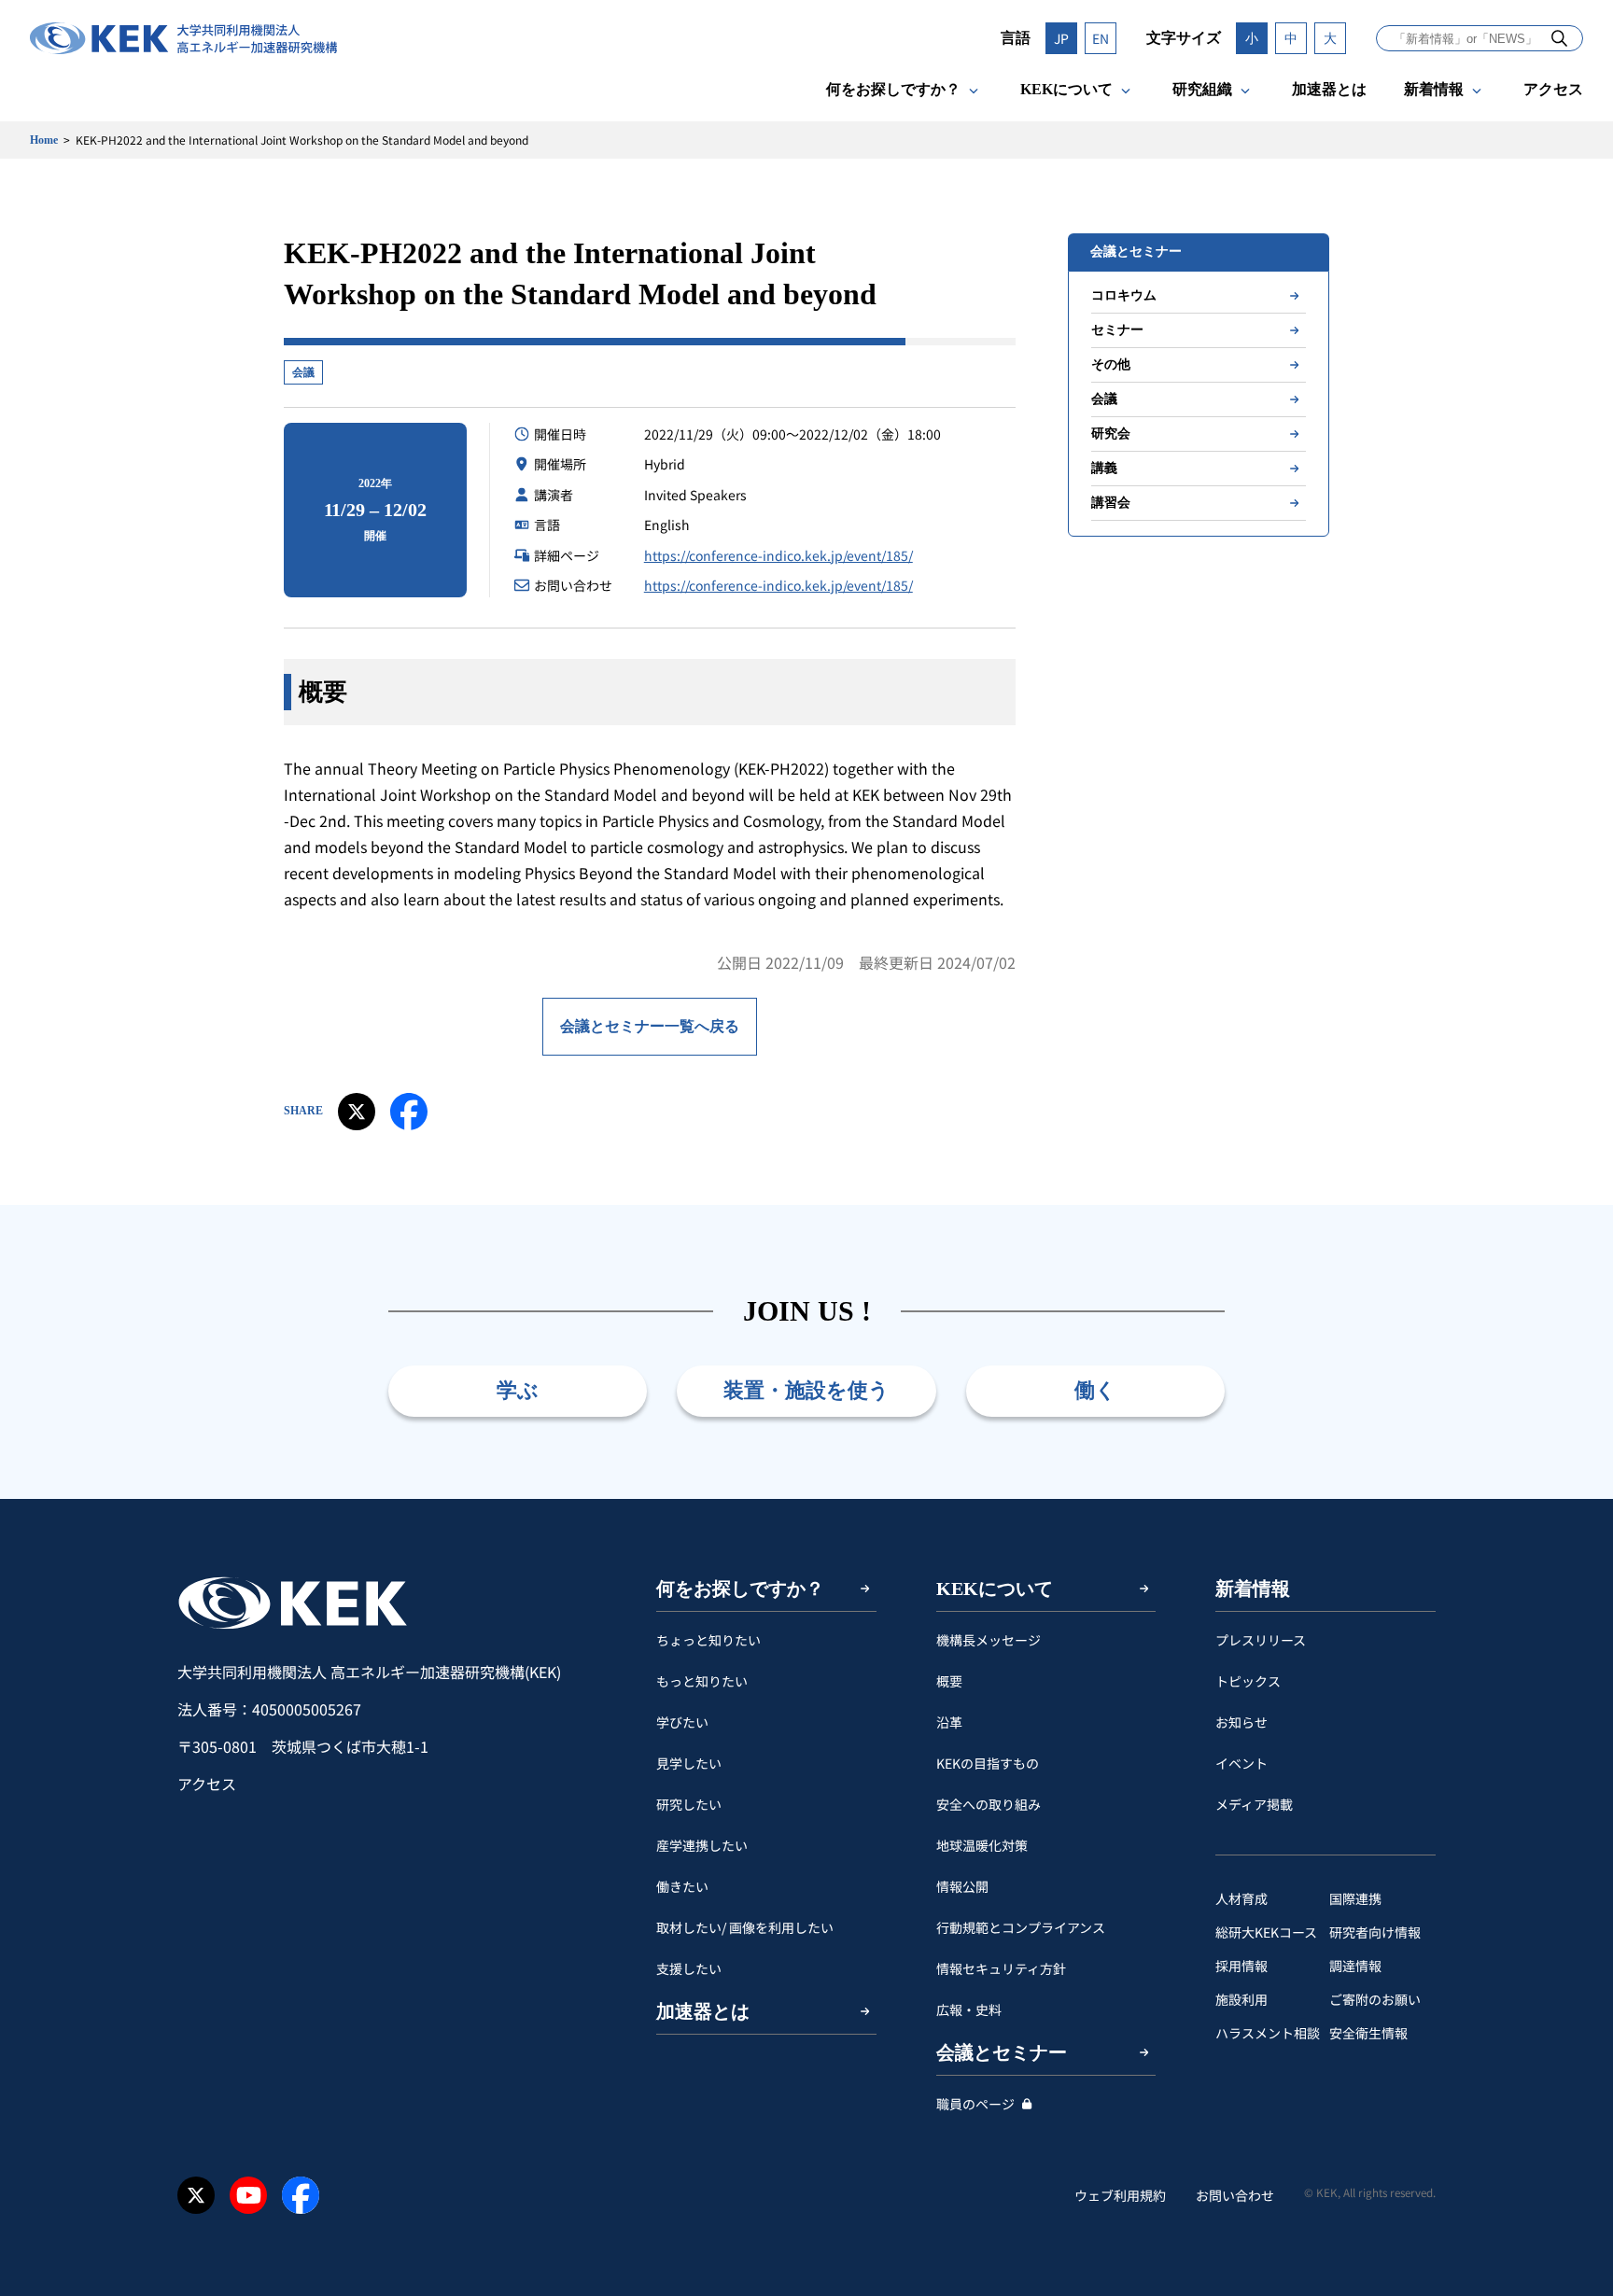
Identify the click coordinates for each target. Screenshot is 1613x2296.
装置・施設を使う (806, 1390)
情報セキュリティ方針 (1001, 1968)
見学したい (689, 1763)
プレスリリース (1261, 1640)
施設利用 (1241, 1999)
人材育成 (1241, 1898)
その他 (1111, 364)
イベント (1241, 1763)
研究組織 (1202, 89)
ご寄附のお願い (1375, 1999)
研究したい (689, 1804)
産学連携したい (702, 1845)
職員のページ (975, 2104)
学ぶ (518, 1390)
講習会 (1111, 503)
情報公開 (962, 1886)
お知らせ (1241, 1722)
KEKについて (1066, 89)
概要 (949, 1681)
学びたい (682, 1722)
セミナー (1117, 330)
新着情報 (1434, 89)
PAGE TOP (1570, 1499)
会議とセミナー (1002, 2052)
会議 (303, 372)
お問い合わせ (1235, 2195)
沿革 (949, 1722)
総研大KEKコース (1266, 1932)
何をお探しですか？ (893, 89)
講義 (1104, 468)
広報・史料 (969, 2009)
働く (1095, 1390)
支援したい (689, 1968)
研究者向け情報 (1375, 1932)
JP (1061, 38)
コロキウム (1124, 295)
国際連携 (1355, 1898)
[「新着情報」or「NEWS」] (1559, 38)
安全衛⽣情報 (1368, 2033)
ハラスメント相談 (1268, 2033)
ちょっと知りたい (708, 1640)
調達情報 (1355, 1966)
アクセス (1553, 89)
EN (1101, 38)
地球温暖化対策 (982, 1845)
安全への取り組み (989, 1804)
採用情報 (1241, 1966)
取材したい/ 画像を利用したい (745, 1927)
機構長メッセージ (989, 1640)
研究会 (1111, 434)
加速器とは (1329, 89)
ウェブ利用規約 (1120, 2195)
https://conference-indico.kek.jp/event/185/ (778, 555)
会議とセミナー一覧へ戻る (650, 1026)
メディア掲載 (1254, 1804)
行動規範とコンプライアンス (1021, 1927)
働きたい (682, 1886)
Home (44, 140)
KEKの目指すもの (988, 1763)
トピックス (1248, 1681)
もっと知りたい (702, 1681)
